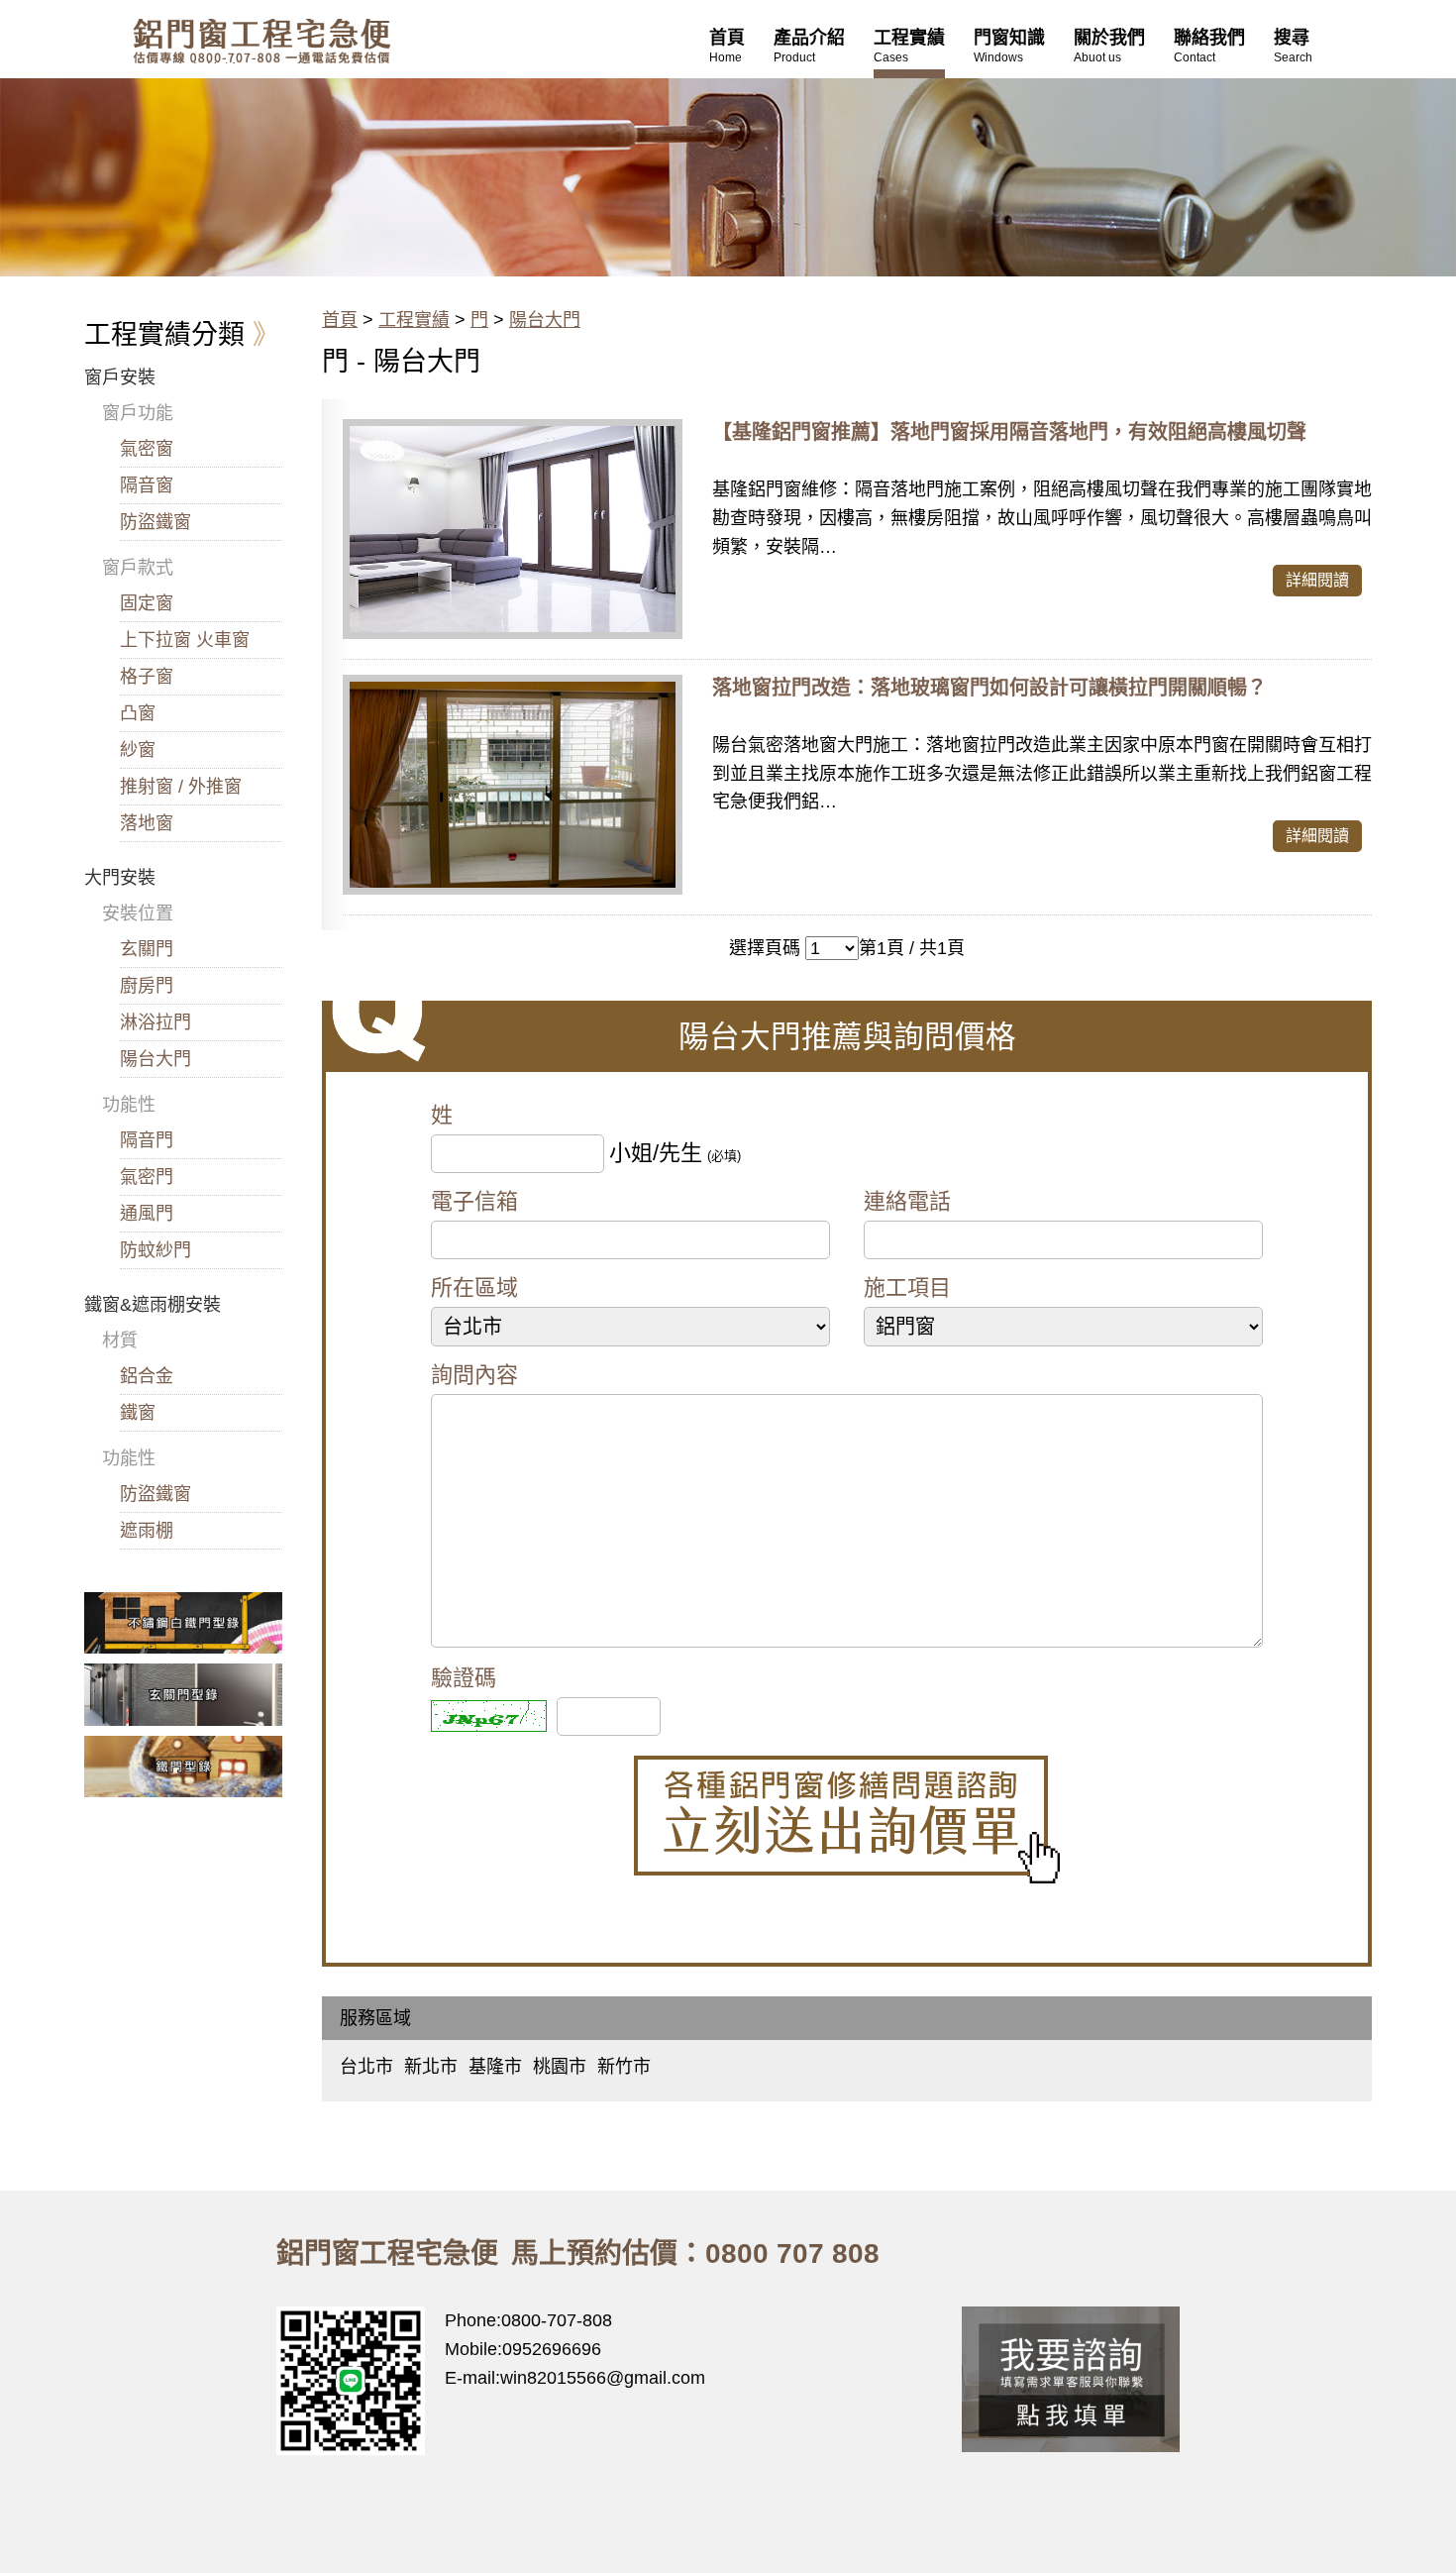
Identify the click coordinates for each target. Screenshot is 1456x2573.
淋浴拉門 (156, 1022)
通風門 (147, 1214)
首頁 (340, 320)
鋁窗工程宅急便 (261, 41)
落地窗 (147, 823)
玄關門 (147, 949)
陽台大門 (545, 320)
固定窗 (147, 603)
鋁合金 (147, 1376)
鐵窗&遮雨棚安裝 (153, 1305)
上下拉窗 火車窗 (185, 640)
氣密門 (147, 1177)
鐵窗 (138, 1413)
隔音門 (147, 1140)
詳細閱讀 (1317, 580)
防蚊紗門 (156, 1250)
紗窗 (138, 750)
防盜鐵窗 (156, 522)
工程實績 (414, 320)
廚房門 (147, 986)
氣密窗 (147, 449)
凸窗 (138, 713)
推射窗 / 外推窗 (181, 787)
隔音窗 (147, 485)
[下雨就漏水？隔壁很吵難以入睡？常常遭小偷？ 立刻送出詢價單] (847, 1820)
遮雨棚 (147, 1531)
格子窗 (147, 677)
